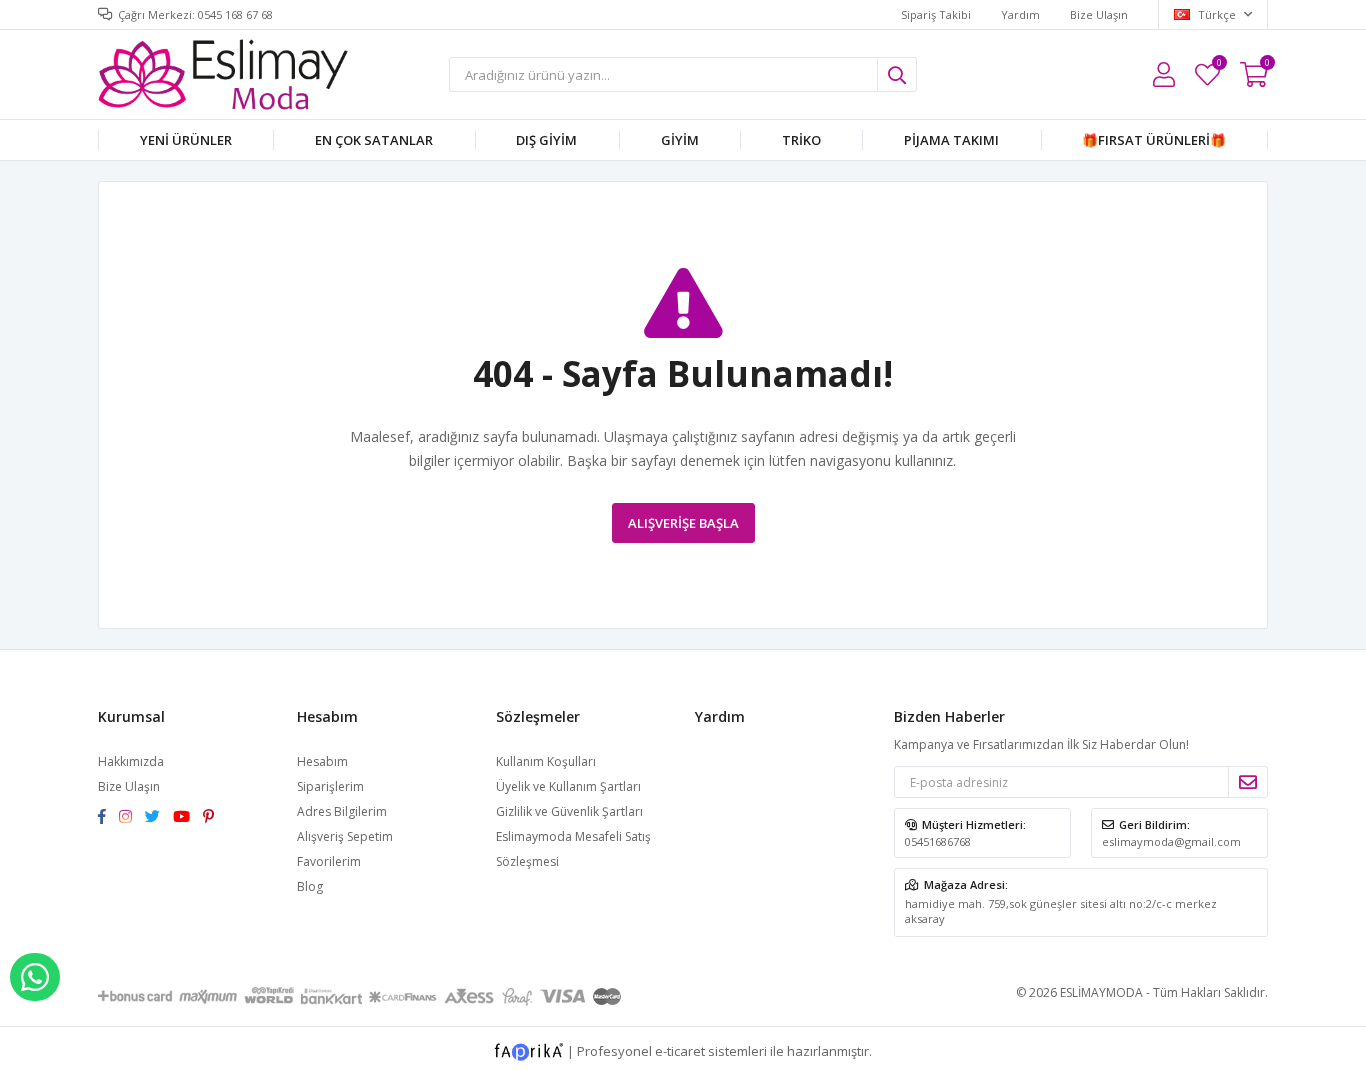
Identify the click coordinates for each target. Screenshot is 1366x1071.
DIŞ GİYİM (546, 140)
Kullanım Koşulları (546, 761)
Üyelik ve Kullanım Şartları (568, 786)
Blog (310, 886)
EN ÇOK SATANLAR (374, 140)
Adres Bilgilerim (342, 811)
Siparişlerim (330, 786)
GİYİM (680, 140)
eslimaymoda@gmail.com (1171, 841)
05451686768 (938, 841)
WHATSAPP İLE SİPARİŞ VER (35, 977)
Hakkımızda (131, 761)
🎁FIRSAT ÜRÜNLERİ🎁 (1154, 140)
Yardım (1020, 14)
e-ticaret (680, 1051)
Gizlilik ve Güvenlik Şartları (569, 811)
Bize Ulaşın (1099, 14)
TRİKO (801, 140)
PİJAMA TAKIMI (951, 140)
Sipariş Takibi (936, 14)
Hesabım (322, 761)
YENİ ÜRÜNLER (186, 140)
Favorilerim (1218, 65)
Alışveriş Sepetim (345, 836)
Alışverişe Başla (683, 523)
